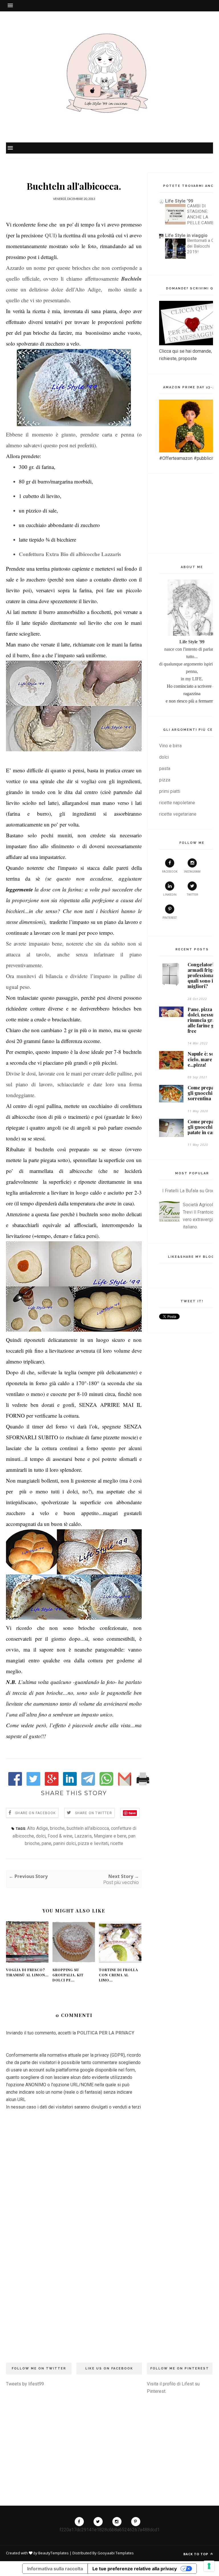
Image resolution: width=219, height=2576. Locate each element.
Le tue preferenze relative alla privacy (135, 2569)
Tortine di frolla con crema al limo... (118, 1975)
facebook (170, 872)
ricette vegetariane (178, 814)
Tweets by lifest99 (25, 2384)
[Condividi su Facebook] (15, 1784)
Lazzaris (83, 1836)
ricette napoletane (177, 803)
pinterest (170, 918)
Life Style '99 (179, 201)
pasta (165, 768)
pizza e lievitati (93, 1843)
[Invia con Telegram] (88, 1784)
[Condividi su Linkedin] (70, 1784)
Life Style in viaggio (186, 235)
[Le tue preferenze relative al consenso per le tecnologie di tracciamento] (209, 2566)
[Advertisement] (74, 2306)
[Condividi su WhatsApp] (106, 1784)
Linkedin (170, 895)
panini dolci (65, 1843)
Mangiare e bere (110, 1836)
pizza (165, 780)
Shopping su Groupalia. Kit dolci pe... (68, 1975)
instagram (192, 872)
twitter (192, 895)
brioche (57, 1828)
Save (132, 1813)
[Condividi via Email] (125, 1784)
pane (46, 1843)
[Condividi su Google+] (52, 1784)
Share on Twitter (94, 1813)
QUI (50, 235)
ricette (117, 1843)
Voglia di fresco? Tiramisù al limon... (27, 1972)
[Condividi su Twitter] (33, 1784)
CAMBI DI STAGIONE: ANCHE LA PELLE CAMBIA (202, 214)
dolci (41, 1836)
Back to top (196, 2554)
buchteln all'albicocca (88, 1828)
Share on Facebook (35, 1813)
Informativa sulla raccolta (55, 2569)
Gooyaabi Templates (116, 2553)
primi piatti (170, 791)
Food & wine (60, 1836)
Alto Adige (37, 1828)
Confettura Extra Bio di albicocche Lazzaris (70, 554)
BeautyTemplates (53, 2553)
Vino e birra (170, 746)
